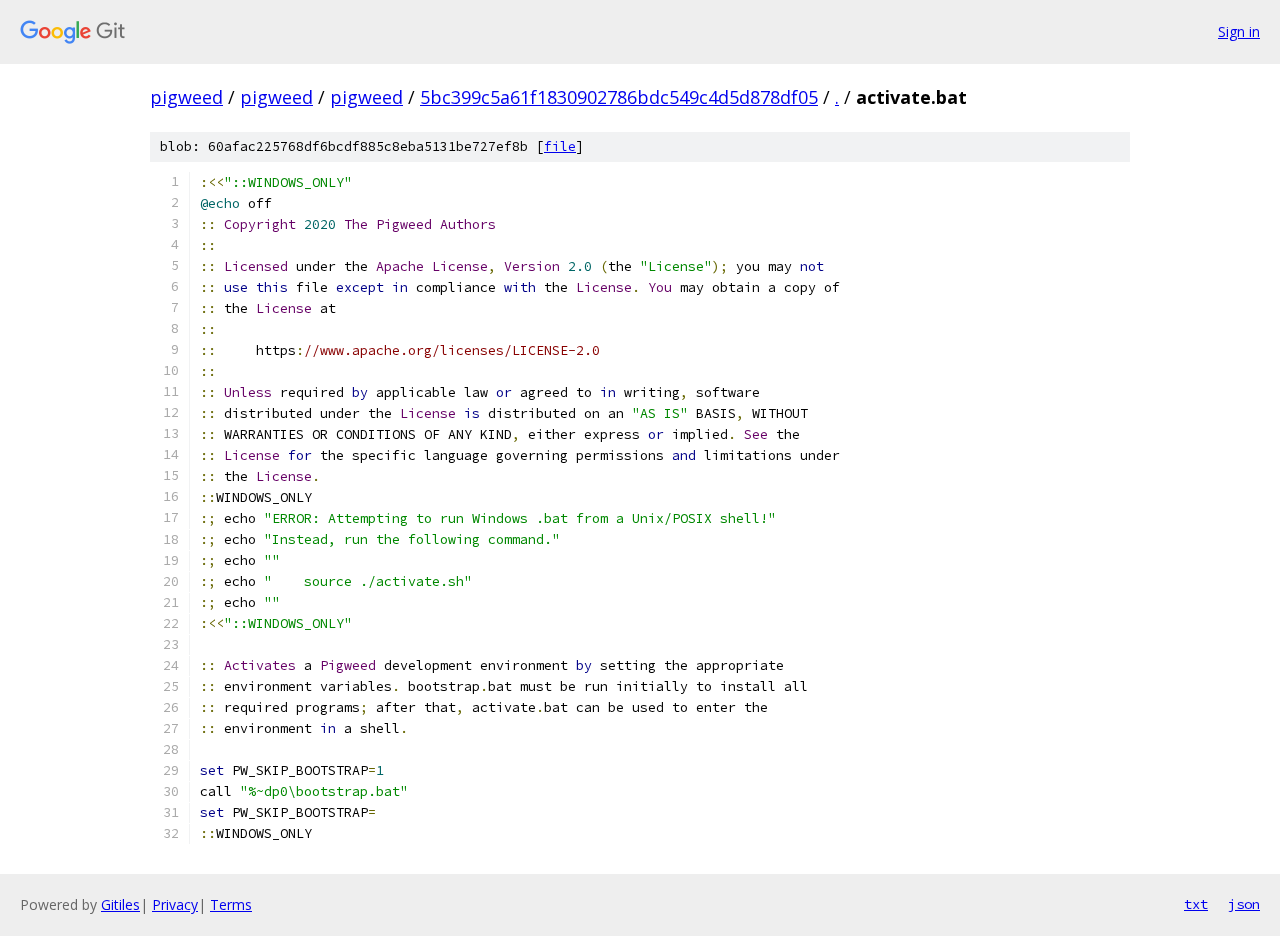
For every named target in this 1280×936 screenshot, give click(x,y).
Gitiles (120, 904)
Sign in (1239, 31)
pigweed (186, 97)
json (1244, 904)
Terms (231, 904)
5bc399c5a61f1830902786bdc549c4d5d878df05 (619, 97)
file (560, 146)
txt (1196, 904)
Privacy (175, 904)
